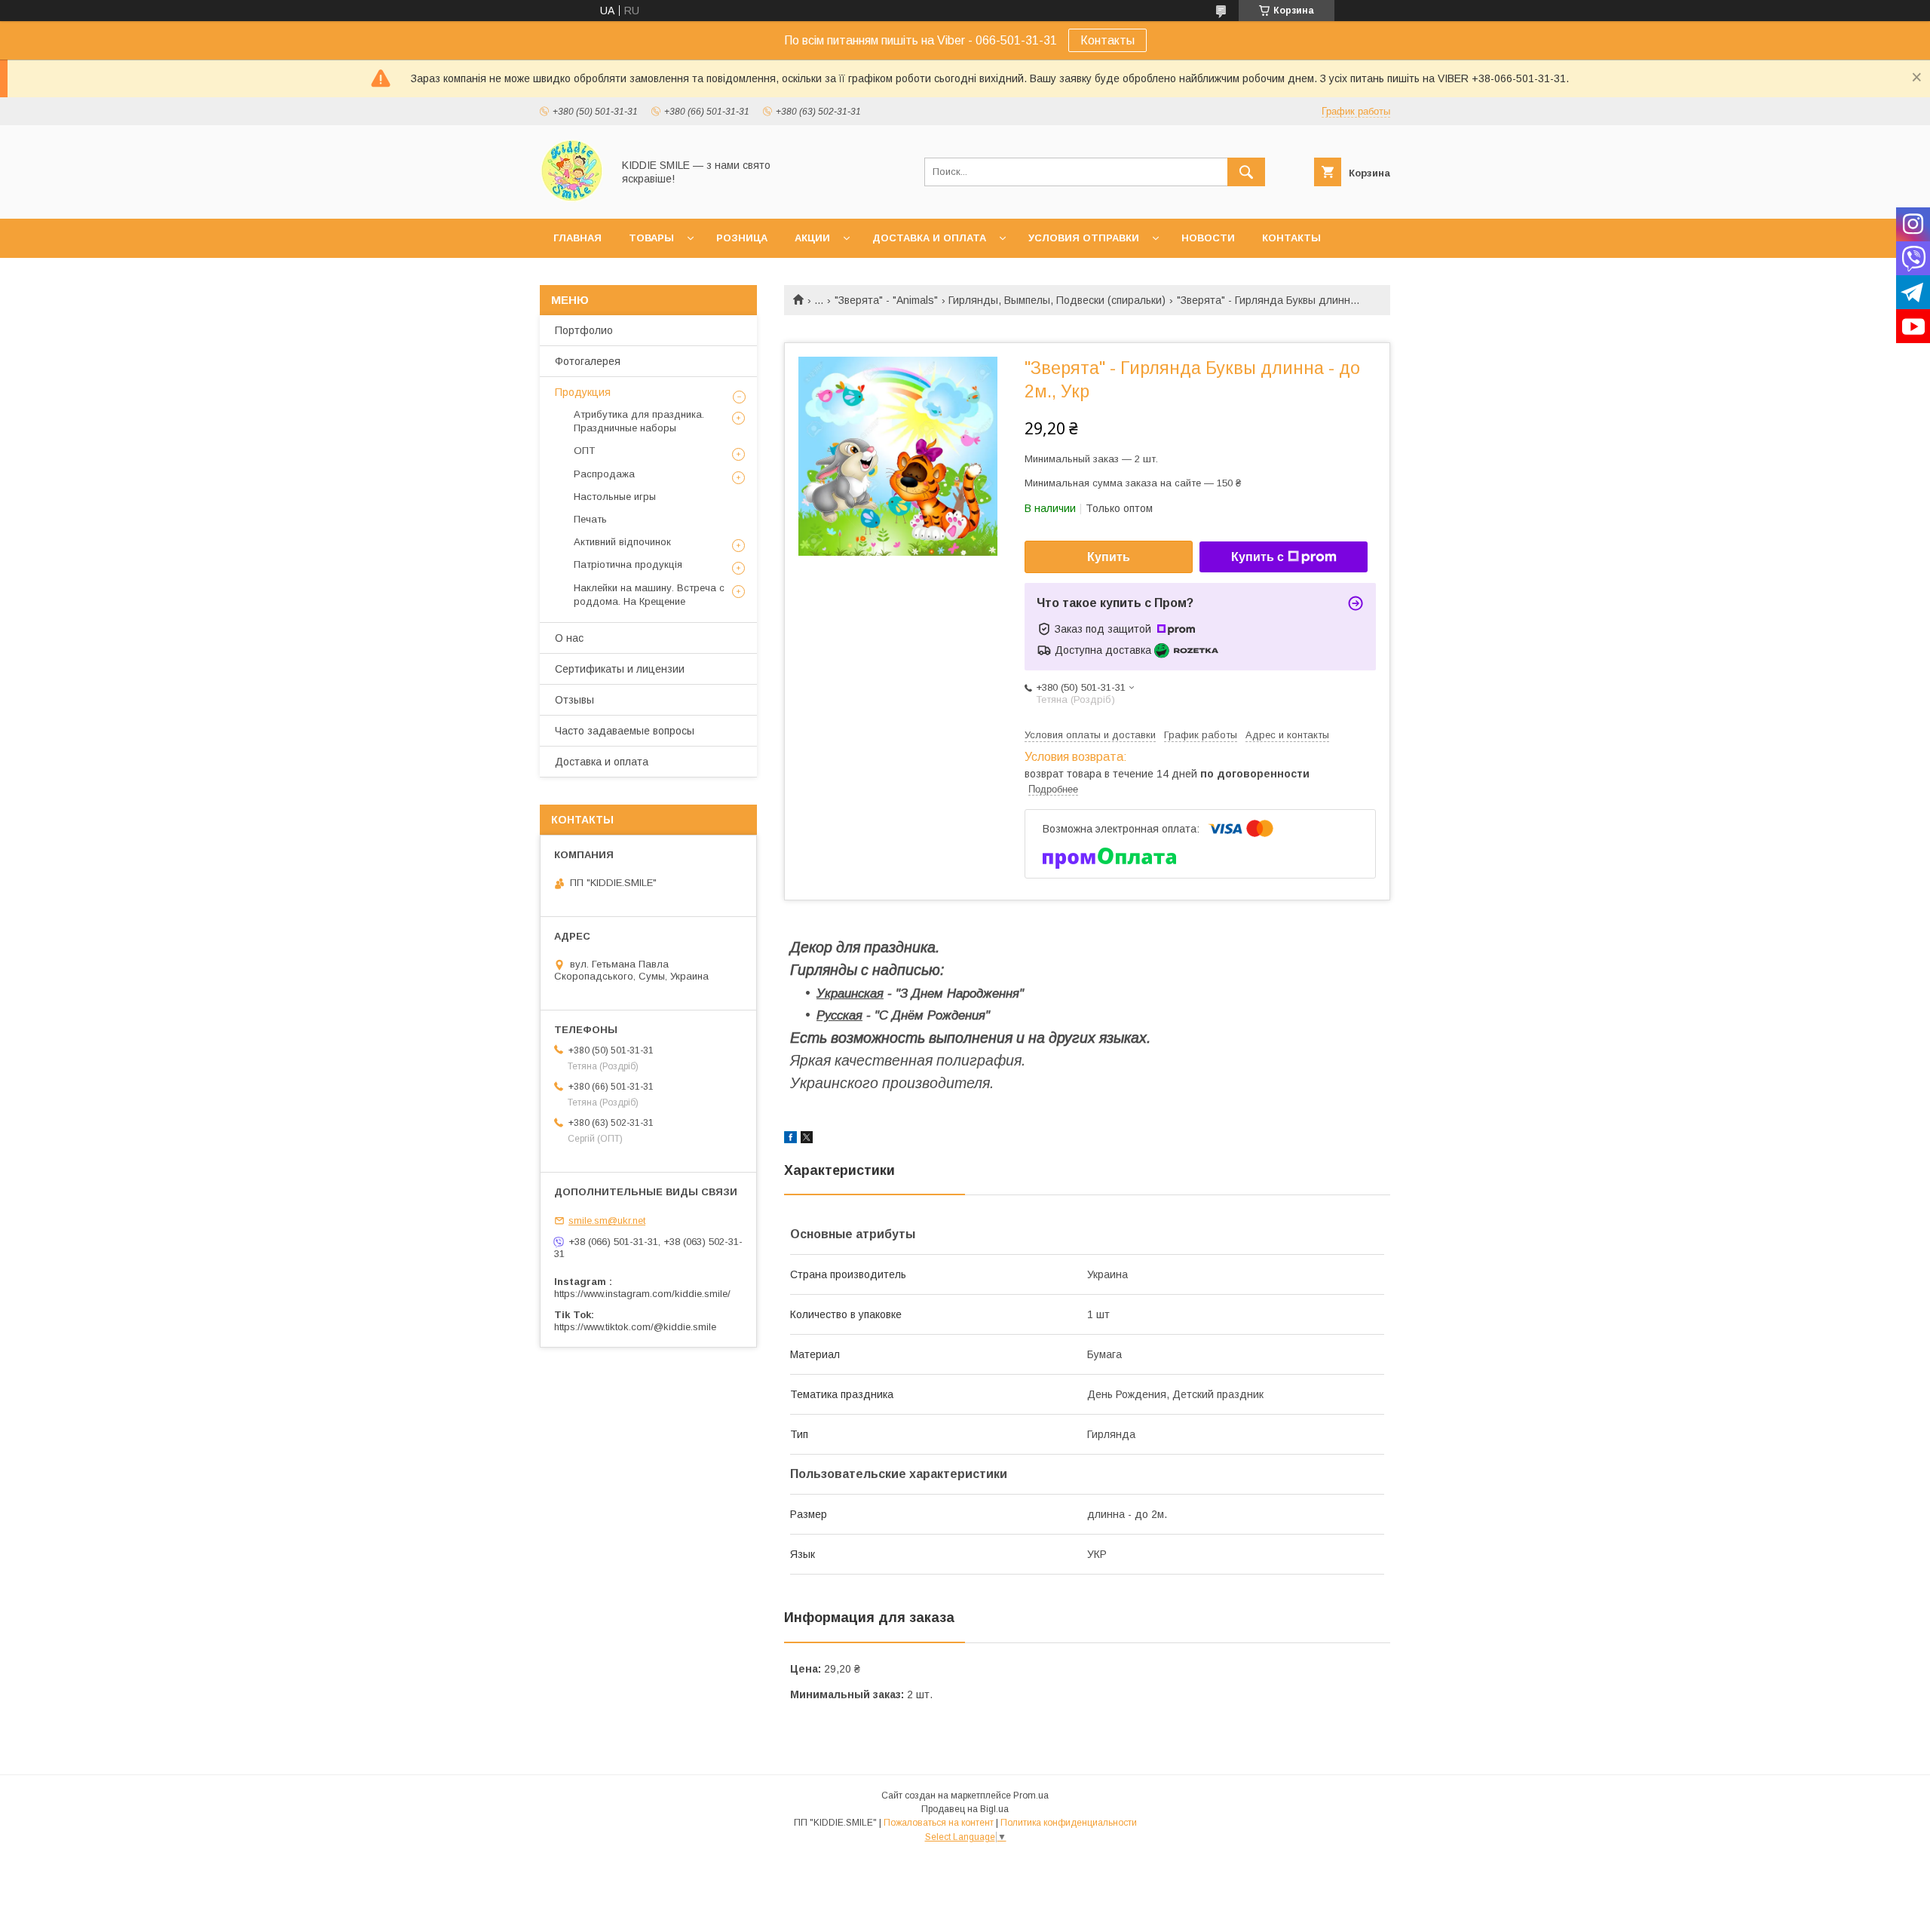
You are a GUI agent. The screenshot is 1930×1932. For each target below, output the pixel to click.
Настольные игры (615, 497)
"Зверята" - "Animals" (886, 300)
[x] (807, 1139)
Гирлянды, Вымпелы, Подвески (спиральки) (1057, 300)
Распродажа (604, 474)
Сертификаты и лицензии (620, 669)
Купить (1109, 557)
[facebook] (790, 1139)
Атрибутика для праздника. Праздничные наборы (639, 421)
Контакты (1107, 40)
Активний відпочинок (622, 542)
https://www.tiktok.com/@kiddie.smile (635, 1327)
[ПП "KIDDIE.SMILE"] (572, 199)
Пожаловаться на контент (939, 1823)
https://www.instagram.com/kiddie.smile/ (642, 1294)
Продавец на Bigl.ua (965, 1809)
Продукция (583, 392)
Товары (651, 238)
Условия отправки (1084, 238)
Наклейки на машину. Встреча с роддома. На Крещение (649, 595)
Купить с (1258, 557)
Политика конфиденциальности (1069, 1823)
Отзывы (574, 700)
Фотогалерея (588, 361)
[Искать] (1246, 172)
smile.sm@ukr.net (607, 1221)
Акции (812, 238)
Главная (577, 238)
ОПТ (584, 451)
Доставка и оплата (929, 238)
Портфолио (584, 330)
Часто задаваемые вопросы (625, 731)
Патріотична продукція (628, 564)
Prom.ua (1031, 1796)
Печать (590, 519)
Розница (742, 238)
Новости (1208, 238)
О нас (569, 638)
